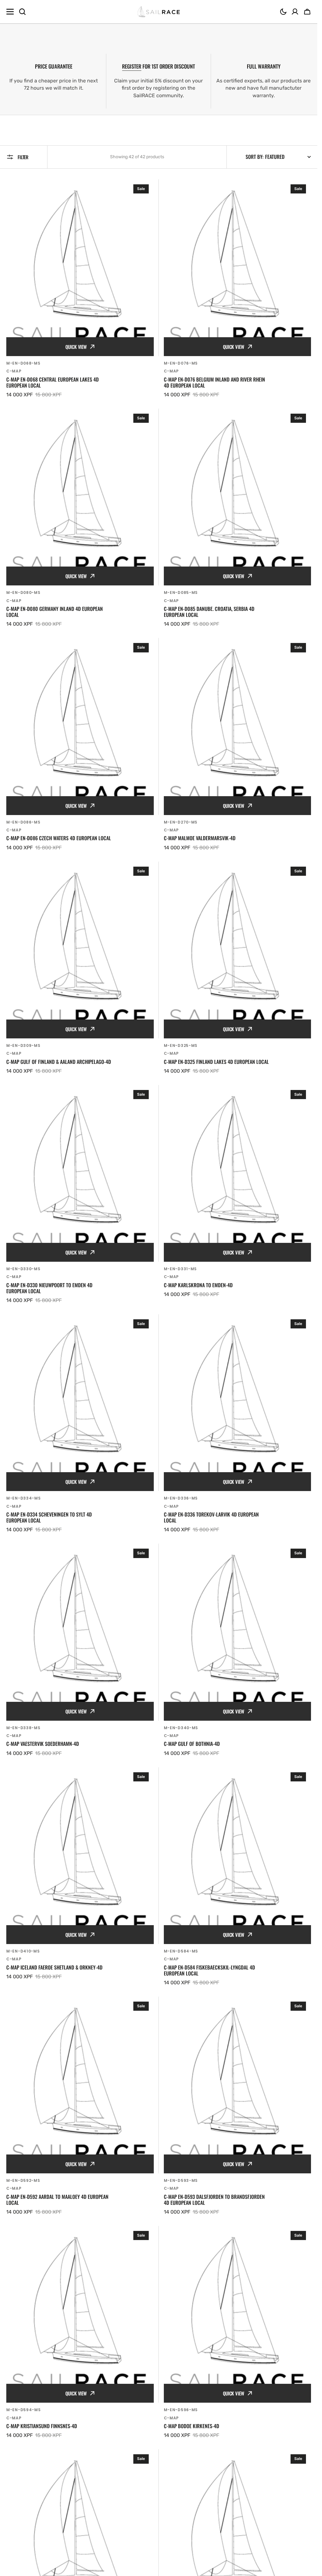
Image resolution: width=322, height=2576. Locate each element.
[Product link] (80, 289)
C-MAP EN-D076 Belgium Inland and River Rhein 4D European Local (214, 383)
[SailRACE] (159, 12)
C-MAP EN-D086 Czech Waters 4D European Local (59, 838)
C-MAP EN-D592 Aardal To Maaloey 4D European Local (57, 2200)
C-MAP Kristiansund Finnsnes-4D (42, 2426)
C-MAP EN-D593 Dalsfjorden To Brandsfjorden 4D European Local (214, 2200)
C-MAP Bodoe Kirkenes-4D (192, 2426)
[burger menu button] (10, 12)
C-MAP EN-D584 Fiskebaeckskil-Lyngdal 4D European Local (209, 1970)
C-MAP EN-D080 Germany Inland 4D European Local (55, 612)
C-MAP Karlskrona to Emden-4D (198, 1285)
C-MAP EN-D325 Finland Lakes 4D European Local (216, 1062)
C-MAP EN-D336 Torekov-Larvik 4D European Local (211, 1517)
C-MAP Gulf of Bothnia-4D (192, 1744)
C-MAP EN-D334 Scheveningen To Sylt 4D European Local (49, 1517)
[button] (283, 12)
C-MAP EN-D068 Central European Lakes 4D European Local (53, 383)
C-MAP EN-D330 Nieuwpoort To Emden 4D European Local (49, 1288)
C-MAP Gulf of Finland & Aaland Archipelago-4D (59, 1062)
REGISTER (132, 66)
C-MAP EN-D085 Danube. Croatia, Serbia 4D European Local (209, 612)
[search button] (22, 12)
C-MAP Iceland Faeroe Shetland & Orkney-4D (54, 1967)
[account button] (295, 12)
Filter (23, 157)
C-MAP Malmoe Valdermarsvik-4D (200, 838)
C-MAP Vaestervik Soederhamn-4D (43, 1744)
